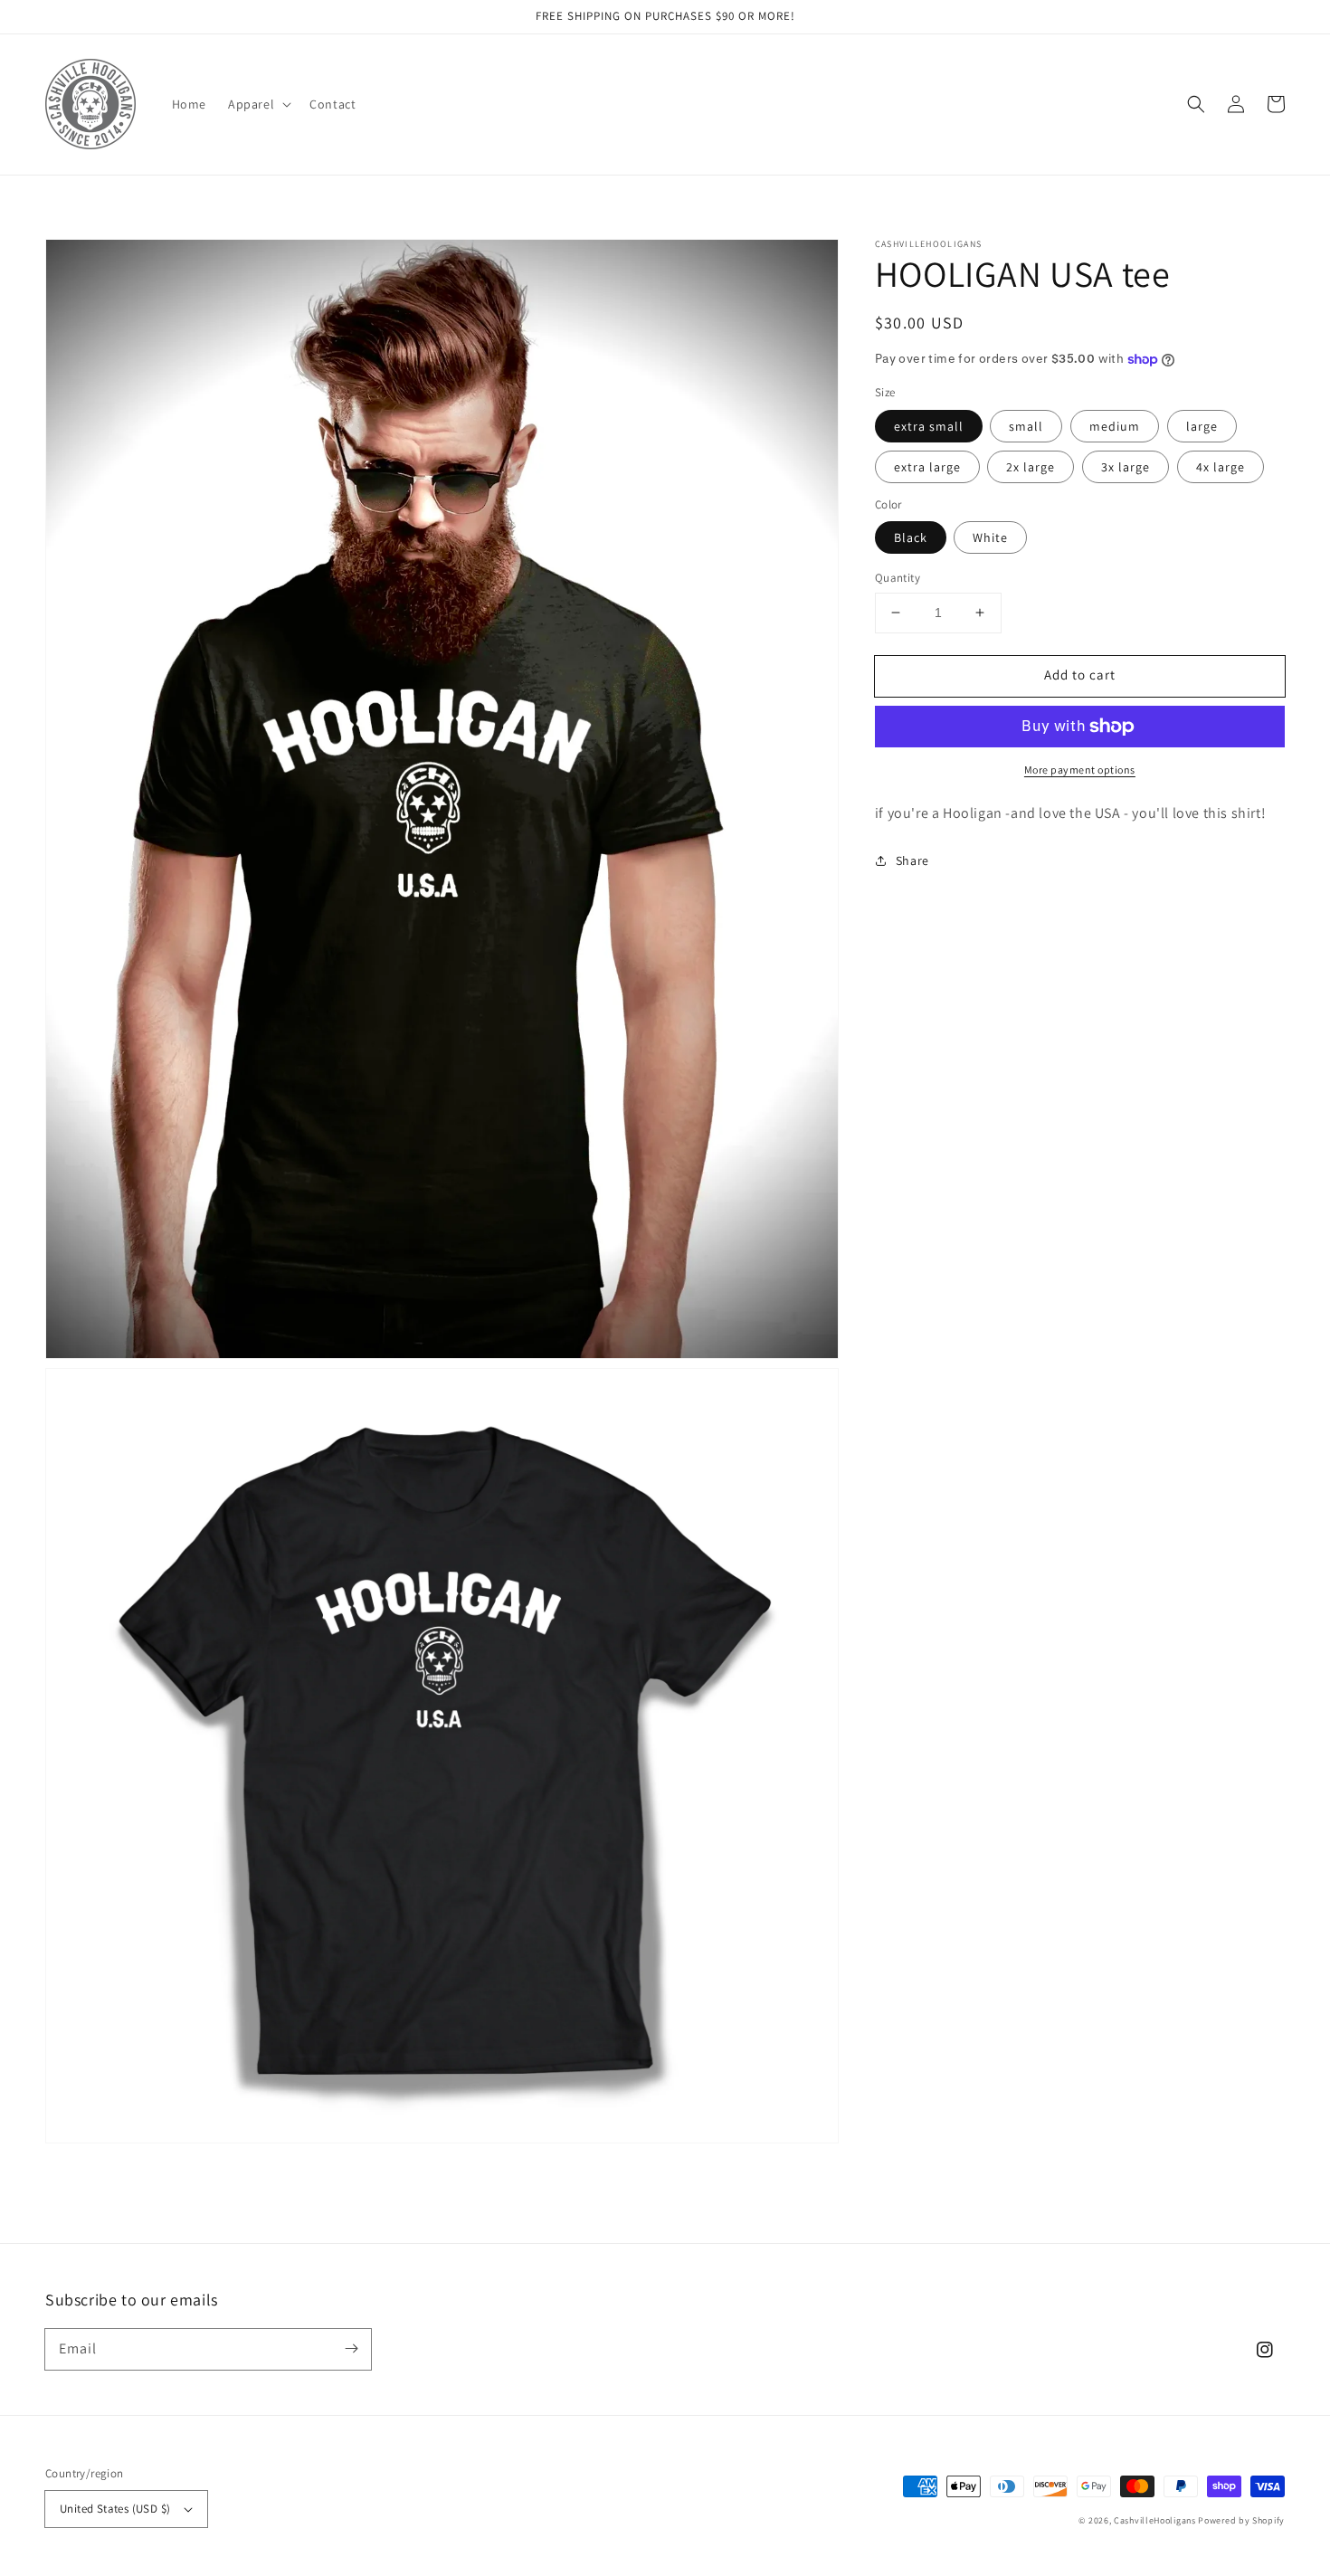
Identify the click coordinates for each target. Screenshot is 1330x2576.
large (1202, 426)
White (990, 537)
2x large (1031, 467)
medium (1115, 426)
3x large (1126, 467)
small (1026, 426)
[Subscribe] (351, 2349)
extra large (927, 467)
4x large (1221, 467)
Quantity (898, 578)
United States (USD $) (115, 2509)
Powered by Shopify (1241, 2520)
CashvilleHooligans (1155, 2520)
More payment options (1080, 770)
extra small (929, 426)
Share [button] (912, 860)
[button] (258, 104)
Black (911, 537)
